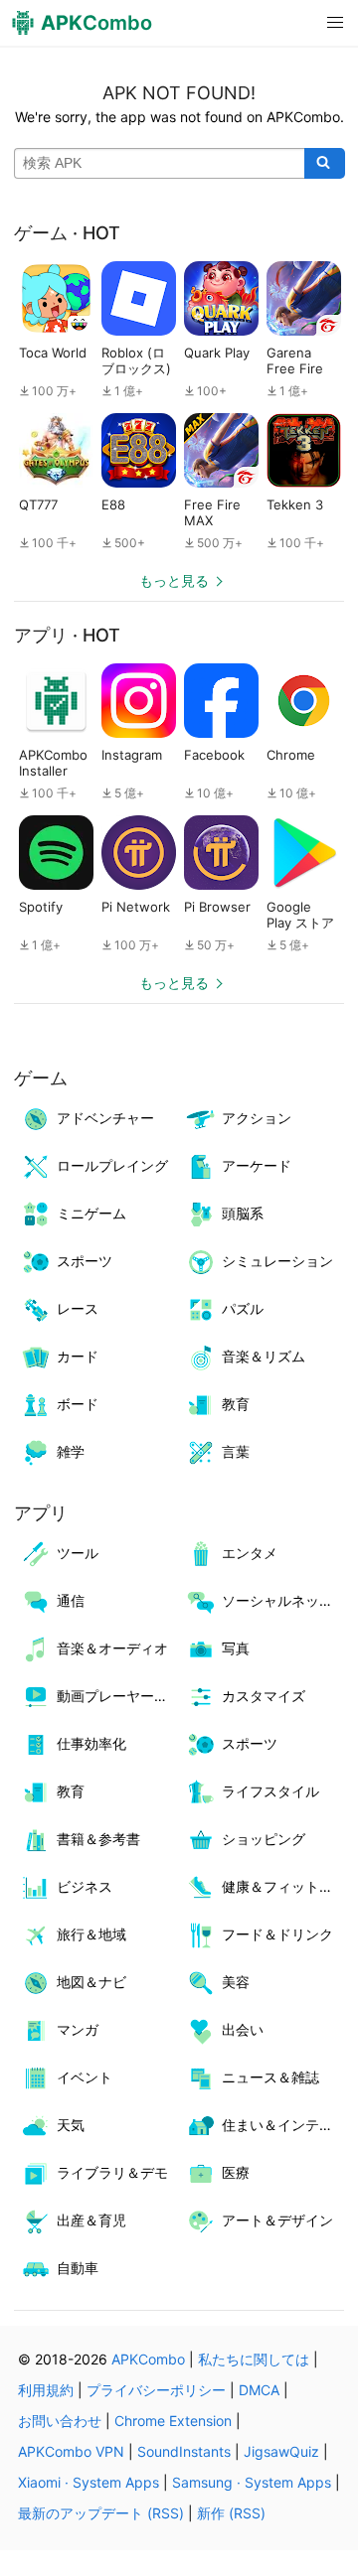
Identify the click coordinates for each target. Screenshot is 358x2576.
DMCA (259, 2390)
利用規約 (46, 2390)
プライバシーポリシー (156, 2390)
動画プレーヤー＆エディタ (118, 1696)
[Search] (325, 164)
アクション (257, 1118)
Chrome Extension (173, 2421)
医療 (236, 2172)
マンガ (78, 2029)
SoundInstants (184, 2451)
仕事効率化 (91, 1743)
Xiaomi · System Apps (89, 2482)
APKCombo (148, 2359)
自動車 (78, 2268)
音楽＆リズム (264, 1356)
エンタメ (250, 1553)
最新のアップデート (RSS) (101, 2513)
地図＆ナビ (91, 1982)
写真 (236, 1648)
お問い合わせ (60, 2421)
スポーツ (85, 1261)
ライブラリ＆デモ (112, 2172)
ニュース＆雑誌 (270, 2077)
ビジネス (85, 1886)
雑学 (71, 1451)
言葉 (236, 1451)
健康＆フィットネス (283, 1886)
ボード (78, 1404)
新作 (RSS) (231, 2513)
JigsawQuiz (281, 2451)
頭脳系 (243, 1213)
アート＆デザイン (277, 2220)
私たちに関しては (254, 2359)
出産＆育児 (91, 2220)
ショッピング (264, 1839)
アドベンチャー (105, 1118)
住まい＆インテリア (283, 2125)
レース (78, 1308)
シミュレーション (277, 1261)
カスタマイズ (264, 1696)
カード (78, 1356)
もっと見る (174, 580)
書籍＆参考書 (98, 1839)
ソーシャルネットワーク (283, 1600)
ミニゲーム (91, 1213)
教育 (236, 1404)
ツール (78, 1553)
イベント (85, 2077)
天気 (71, 2125)
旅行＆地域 (91, 1934)
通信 (71, 1600)
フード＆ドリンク (277, 1934)
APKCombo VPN (71, 2451)
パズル (243, 1308)
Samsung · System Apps (252, 2482)
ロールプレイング (112, 1165)
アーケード (257, 1165)
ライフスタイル (270, 1791)
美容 (236, 1982)
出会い (243, 2029)
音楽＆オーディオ (112, 1648)
